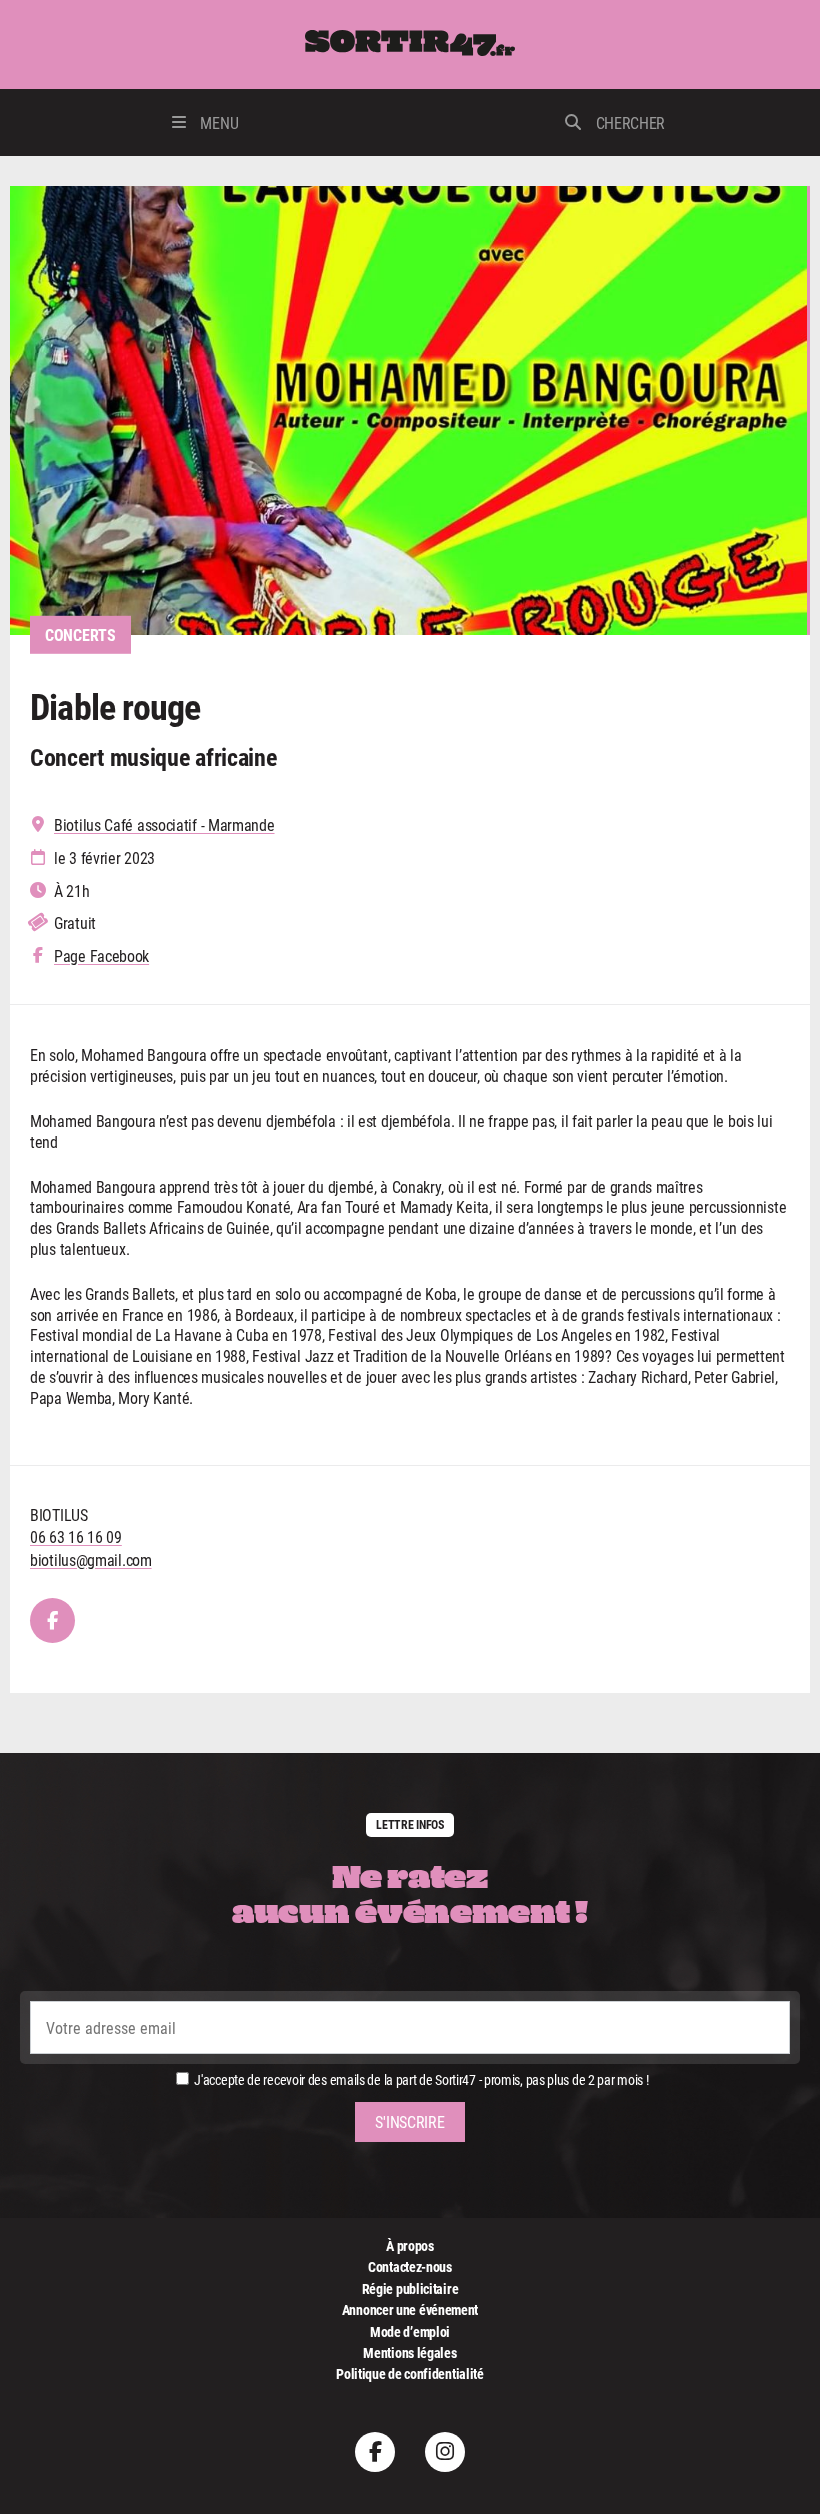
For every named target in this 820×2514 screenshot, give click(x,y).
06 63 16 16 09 (76, 1536)
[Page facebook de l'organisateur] (52, 1620)
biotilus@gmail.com (91, 1559)
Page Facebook (101, 956)
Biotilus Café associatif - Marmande (164, 825)
